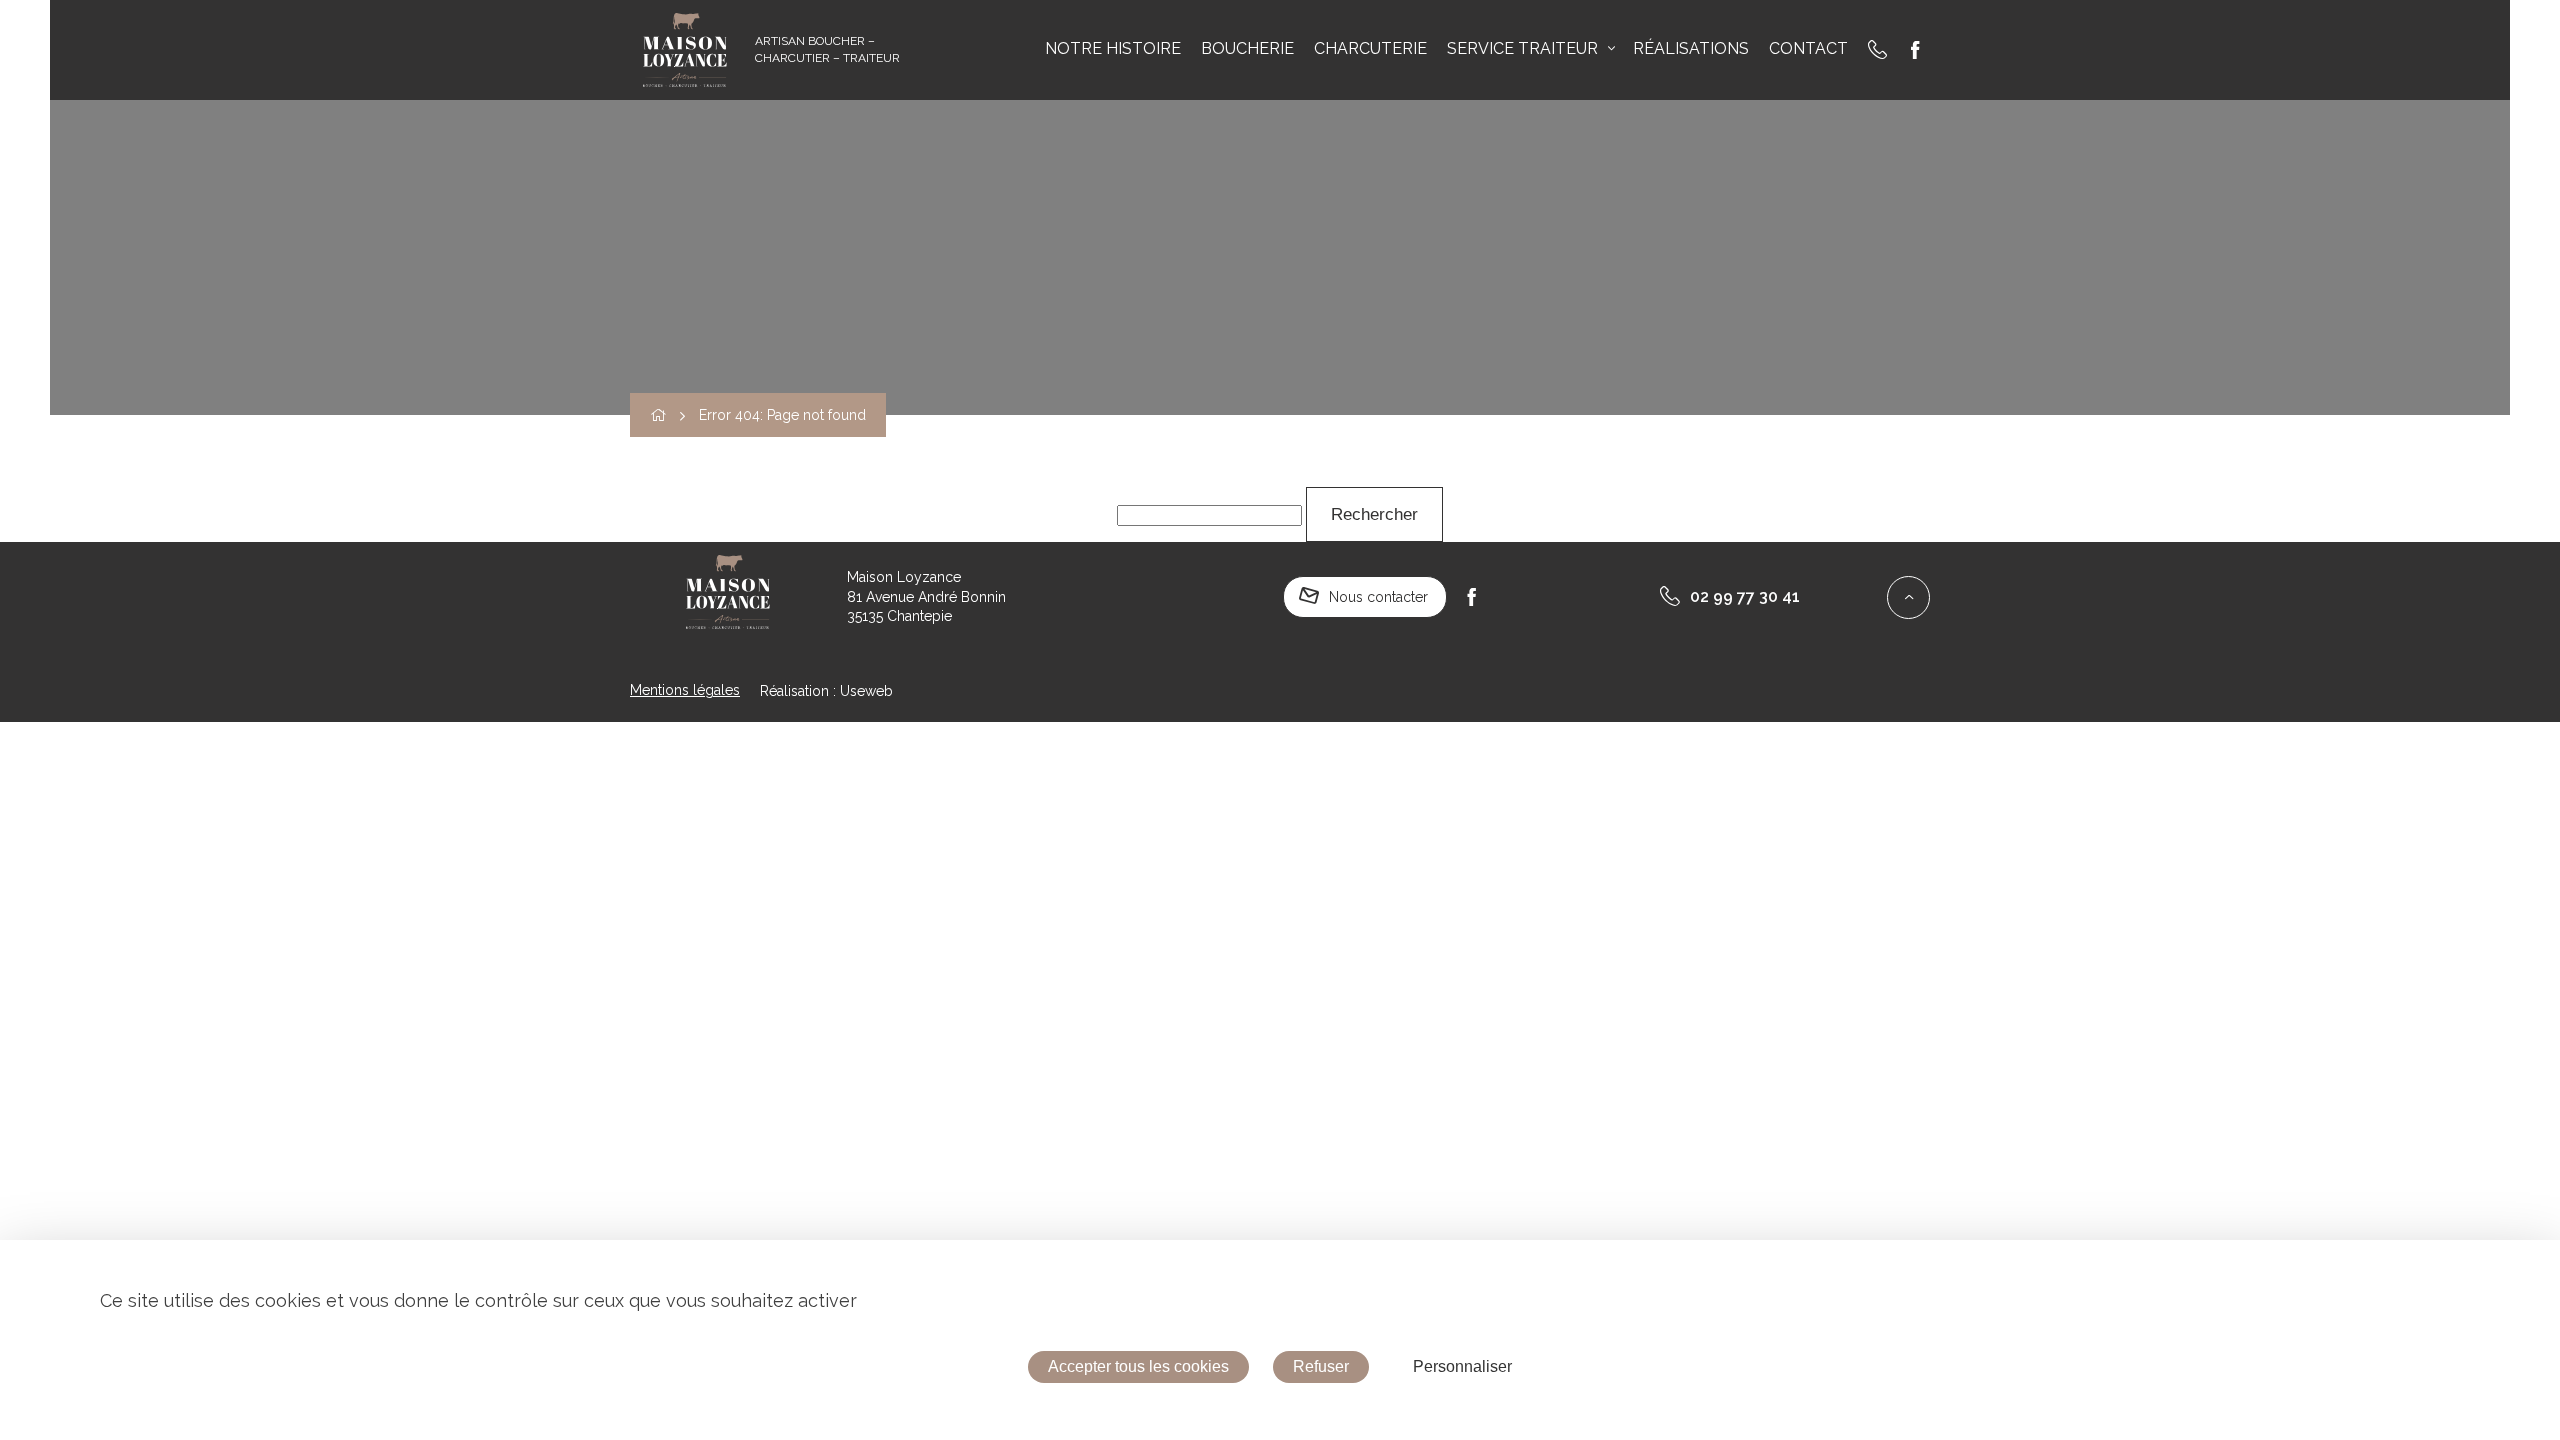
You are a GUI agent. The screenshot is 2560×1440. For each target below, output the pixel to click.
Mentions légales (685, 690)
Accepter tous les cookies (1138, 1366)
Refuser (1321, 1366)
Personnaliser (1462, 1366)
